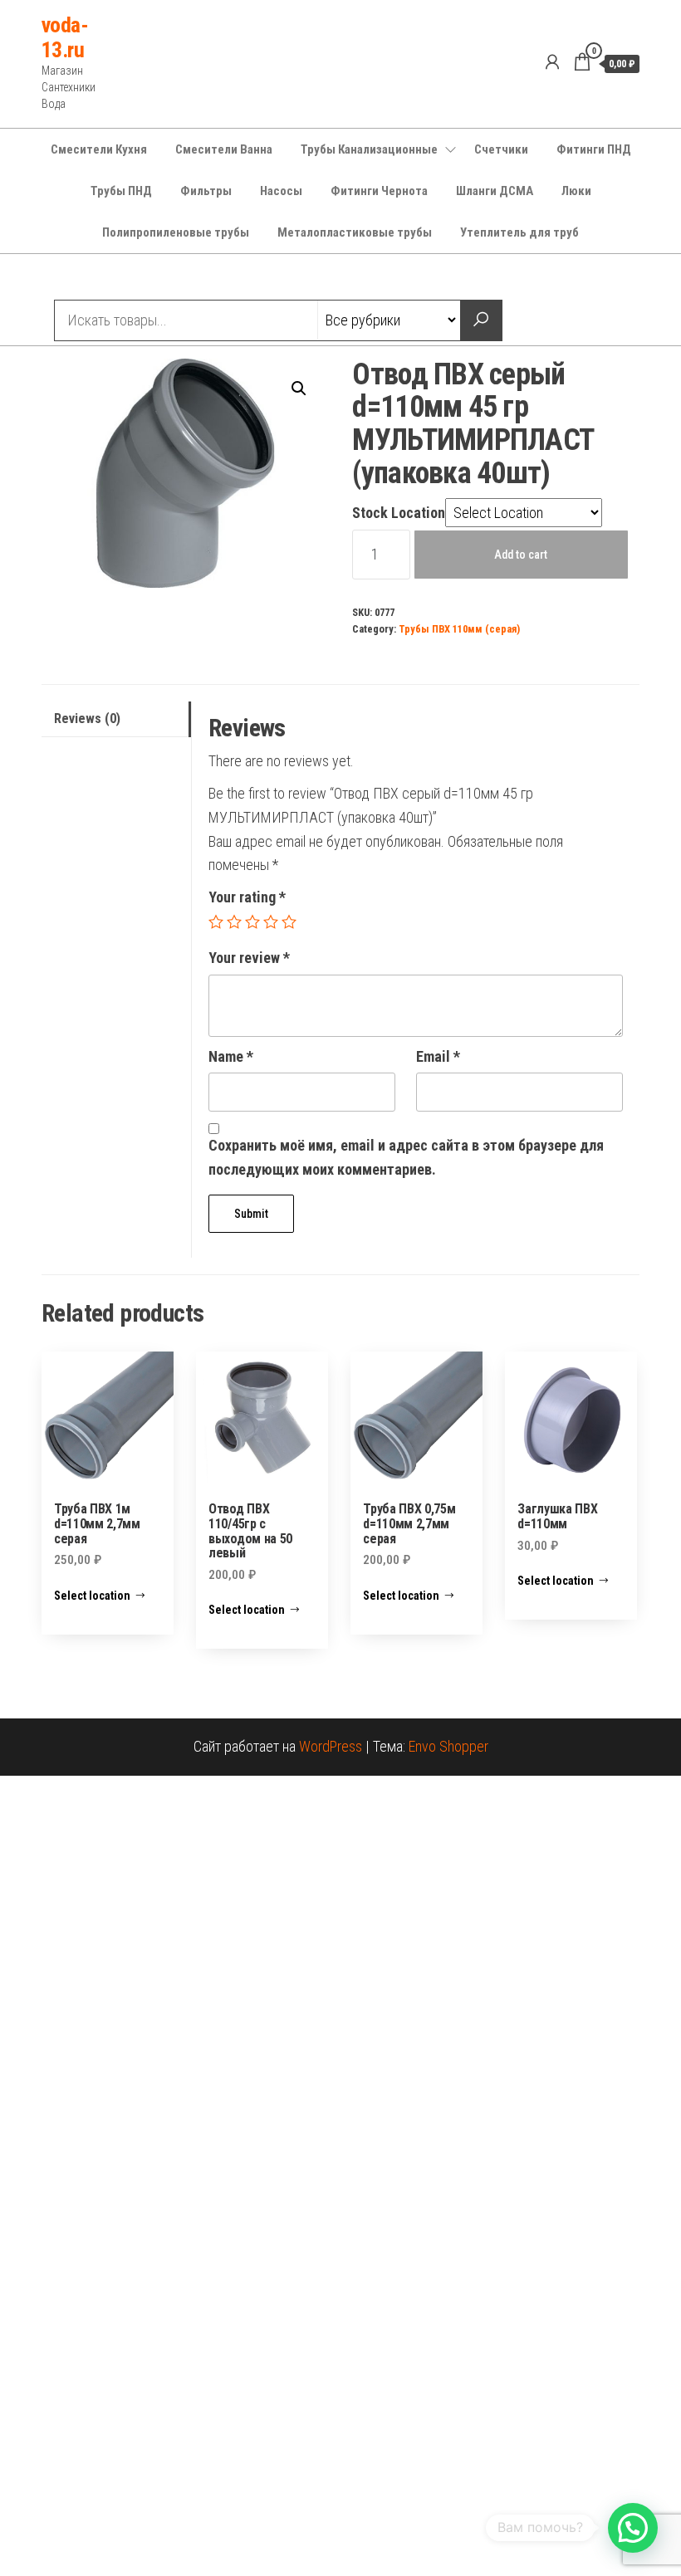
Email (438, 1056)
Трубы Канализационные (369, 149)
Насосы (281, 191)
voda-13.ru (65, 37)
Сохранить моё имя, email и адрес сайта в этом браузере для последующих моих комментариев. (406, 1157)
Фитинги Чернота (379, 191)
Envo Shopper (448, 1746)
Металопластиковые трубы (355, 232)
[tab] (116, 719)
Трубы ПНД (121, 191)
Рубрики (102, 279)
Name (231, 1056)
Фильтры (206, 191)
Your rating (247, 897)
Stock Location (399, 513)
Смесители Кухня (99, 149)
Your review (249, 958)
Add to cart (521, 555)
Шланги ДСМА (495, 191)
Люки (576, 191)
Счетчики (501, 149)
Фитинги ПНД (594, 149)
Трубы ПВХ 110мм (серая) (459, 629)
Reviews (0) (87, 719)
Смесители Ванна (224, 149)
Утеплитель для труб (519, 232)
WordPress (331, 1746)
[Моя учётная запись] (552, 62)
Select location (92, 1596)
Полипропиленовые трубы (176, 232)
